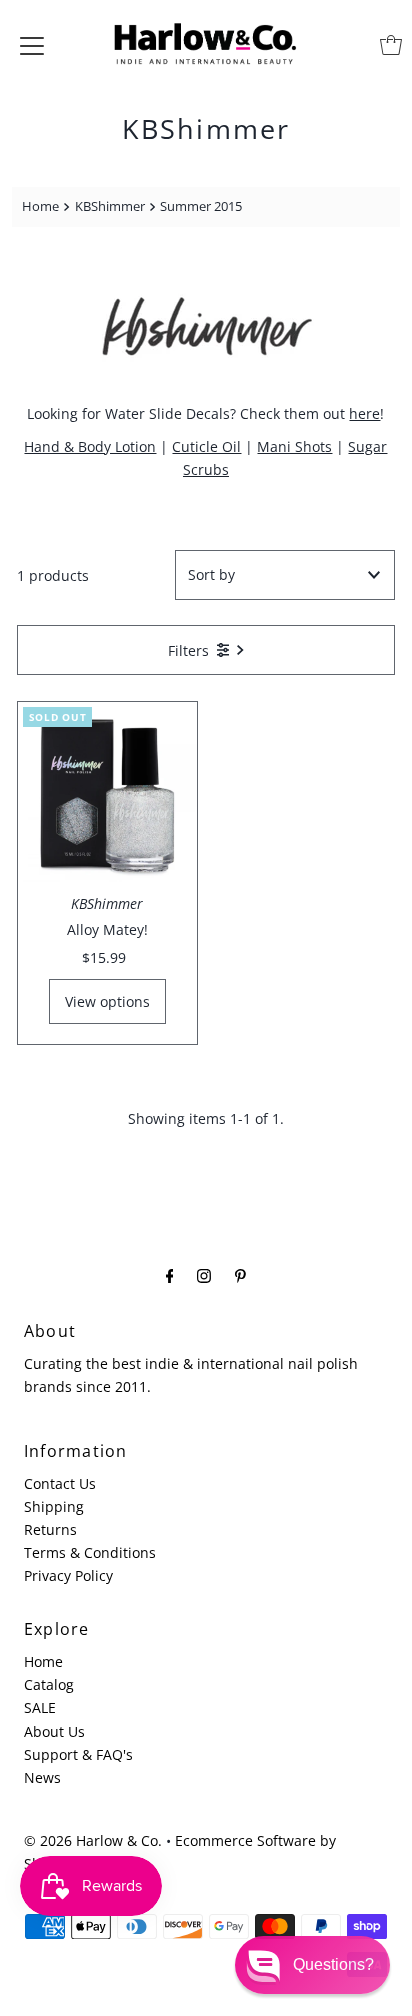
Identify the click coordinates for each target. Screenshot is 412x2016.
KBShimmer (110, 206)
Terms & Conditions (90, 1552)
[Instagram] (204, 1274)
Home (40, 206)
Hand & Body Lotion (90, 446)
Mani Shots (294, 446)
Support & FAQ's (78, 1754)
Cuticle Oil (206, 446)
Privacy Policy (68, 1575)
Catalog (49, 1684)
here (364, 413)
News (42, 1777)
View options (107, 1001)
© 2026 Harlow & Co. (93, 1840)
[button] (312, 1965)
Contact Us (60, 1483)
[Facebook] (170, 1274)
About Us (54, 1731)
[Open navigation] (32, 45)
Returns (50, 1529)
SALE (40, 1707)
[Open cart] (391, 45)
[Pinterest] (240, 1274)
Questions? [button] (333, 1964)
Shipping (54, 1506)
